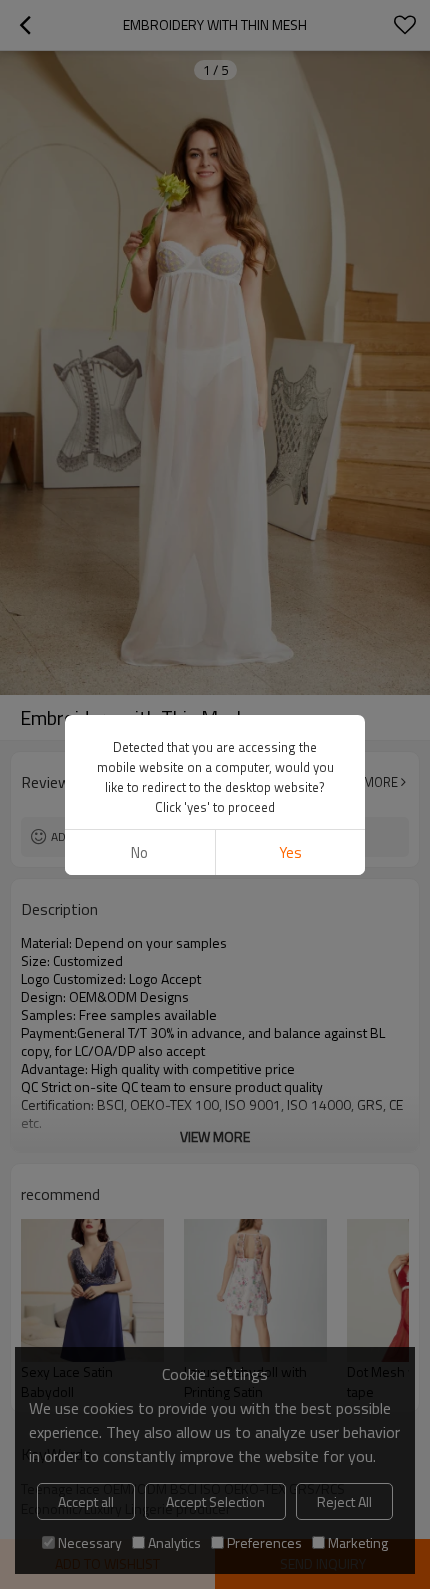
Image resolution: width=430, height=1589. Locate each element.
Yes (290, 852)
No (139, 852)
